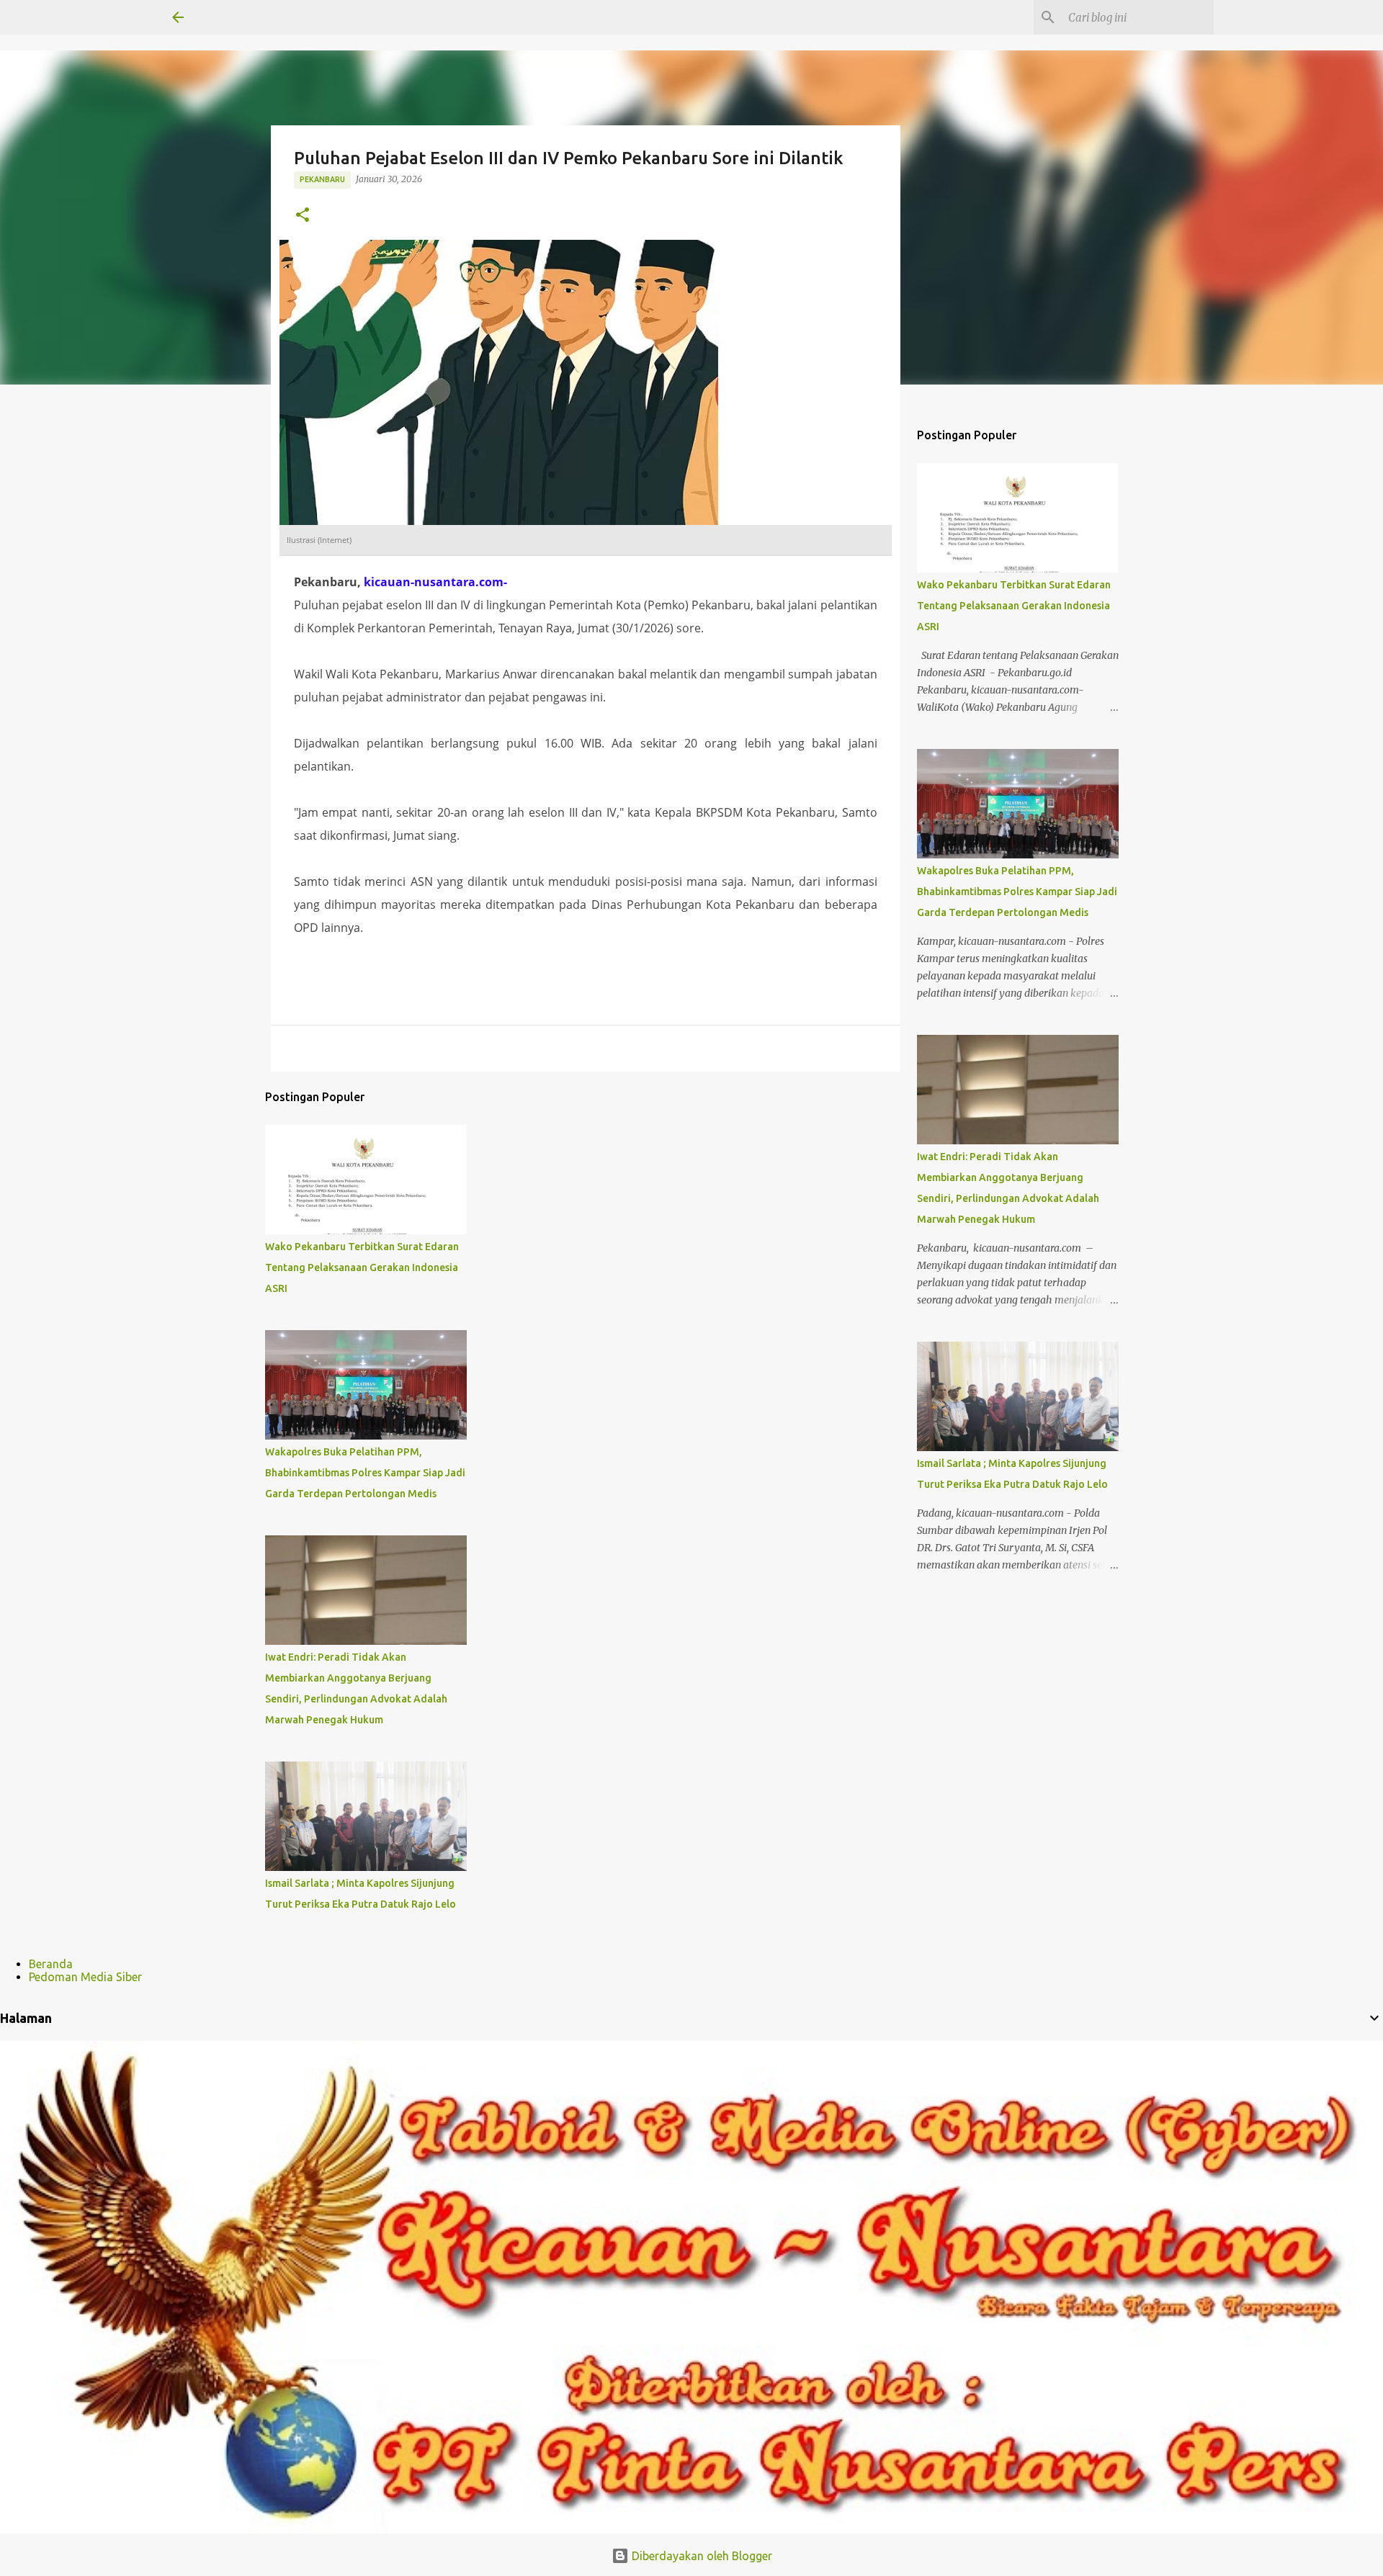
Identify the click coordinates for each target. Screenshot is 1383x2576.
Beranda (51, 1964)
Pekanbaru (322, 179)
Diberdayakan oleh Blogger (701, 2556)
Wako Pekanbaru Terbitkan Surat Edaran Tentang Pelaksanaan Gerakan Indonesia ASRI (362, 1267)
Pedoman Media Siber (85, 1977)
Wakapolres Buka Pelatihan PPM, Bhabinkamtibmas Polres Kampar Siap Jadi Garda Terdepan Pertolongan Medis (365, 1473)
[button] (303, 216)
